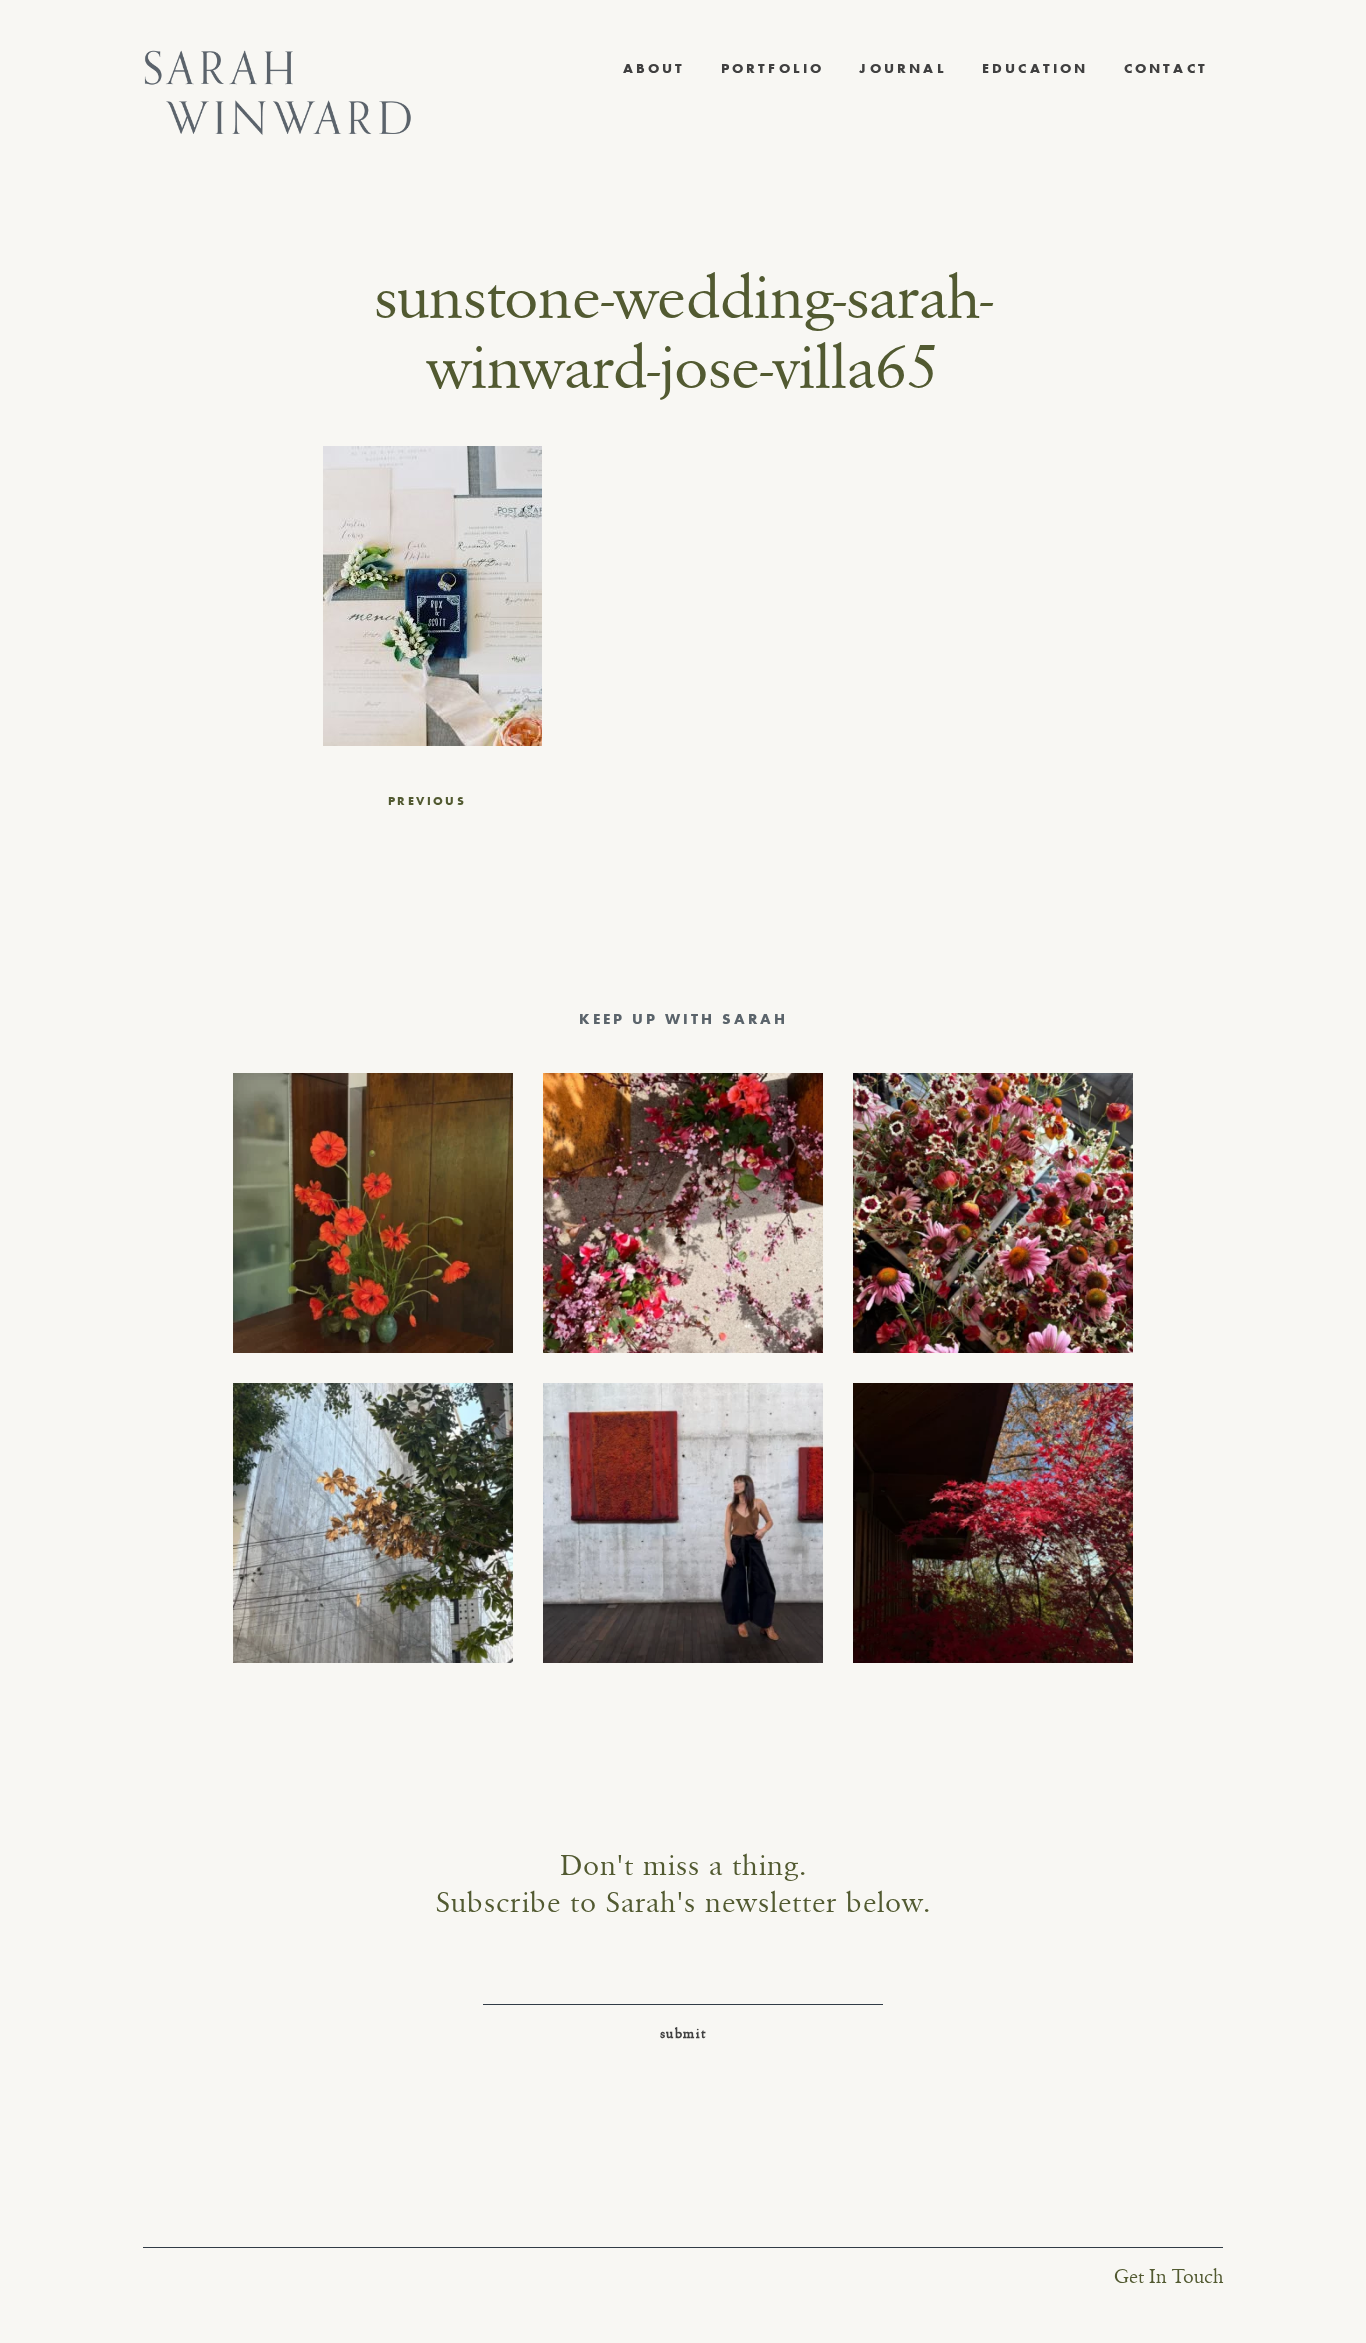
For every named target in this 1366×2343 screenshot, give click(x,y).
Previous (427, 801)
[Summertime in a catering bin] (993, 1213)
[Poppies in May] (373, 1213)
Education (1035, 68)
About (654, 68)
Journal (902, 68)
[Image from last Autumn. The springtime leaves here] (993, 1523)
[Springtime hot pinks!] (683, 1213)
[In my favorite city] (683, 1523)
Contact (1166, 68)
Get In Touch (1168, 2277)
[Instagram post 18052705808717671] (373, 1523)
